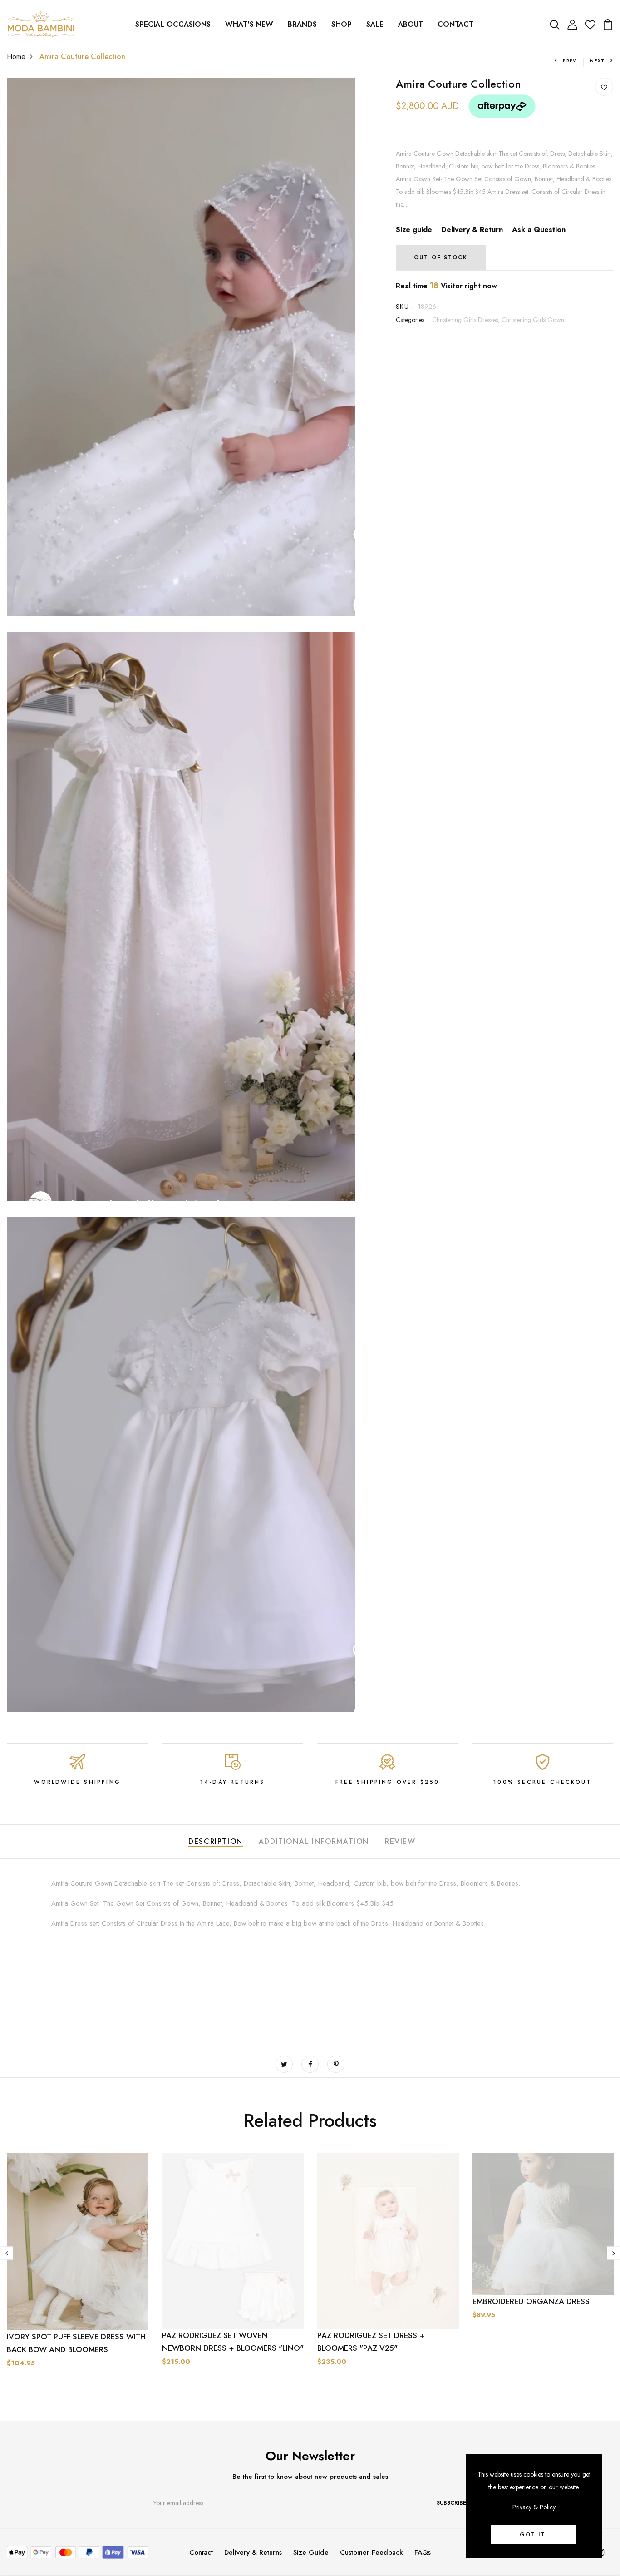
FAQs (423, 2552)
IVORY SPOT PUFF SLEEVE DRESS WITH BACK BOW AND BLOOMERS (76, 2343)
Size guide (414, 230)
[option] (78, 2278)
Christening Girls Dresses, (467, 320)
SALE (375, 24)
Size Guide (311, 2552)
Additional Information (314, 1841)
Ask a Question (539, 230)
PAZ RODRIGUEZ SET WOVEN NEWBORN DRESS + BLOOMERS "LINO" (233, 2342)
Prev (570, 61)
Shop (342, 24)
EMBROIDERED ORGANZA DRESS (531, 2301)
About (411, 24)
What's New (249, 24)
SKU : (405, 307)
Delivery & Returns (253, 2552)
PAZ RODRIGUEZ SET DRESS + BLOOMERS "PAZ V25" (371, 2342)
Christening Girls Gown (533, 320)
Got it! (534, 2535)
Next (598, 61)
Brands (302, 24)
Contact (455, 24)
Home (16, 57)
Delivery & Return (472, 230)
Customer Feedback (372, 2552)
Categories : (412, 320)
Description (216, 1841)
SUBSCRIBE (451, 2503)
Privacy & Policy (534, 2507)
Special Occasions (173, 24)
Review (400, 1841)
